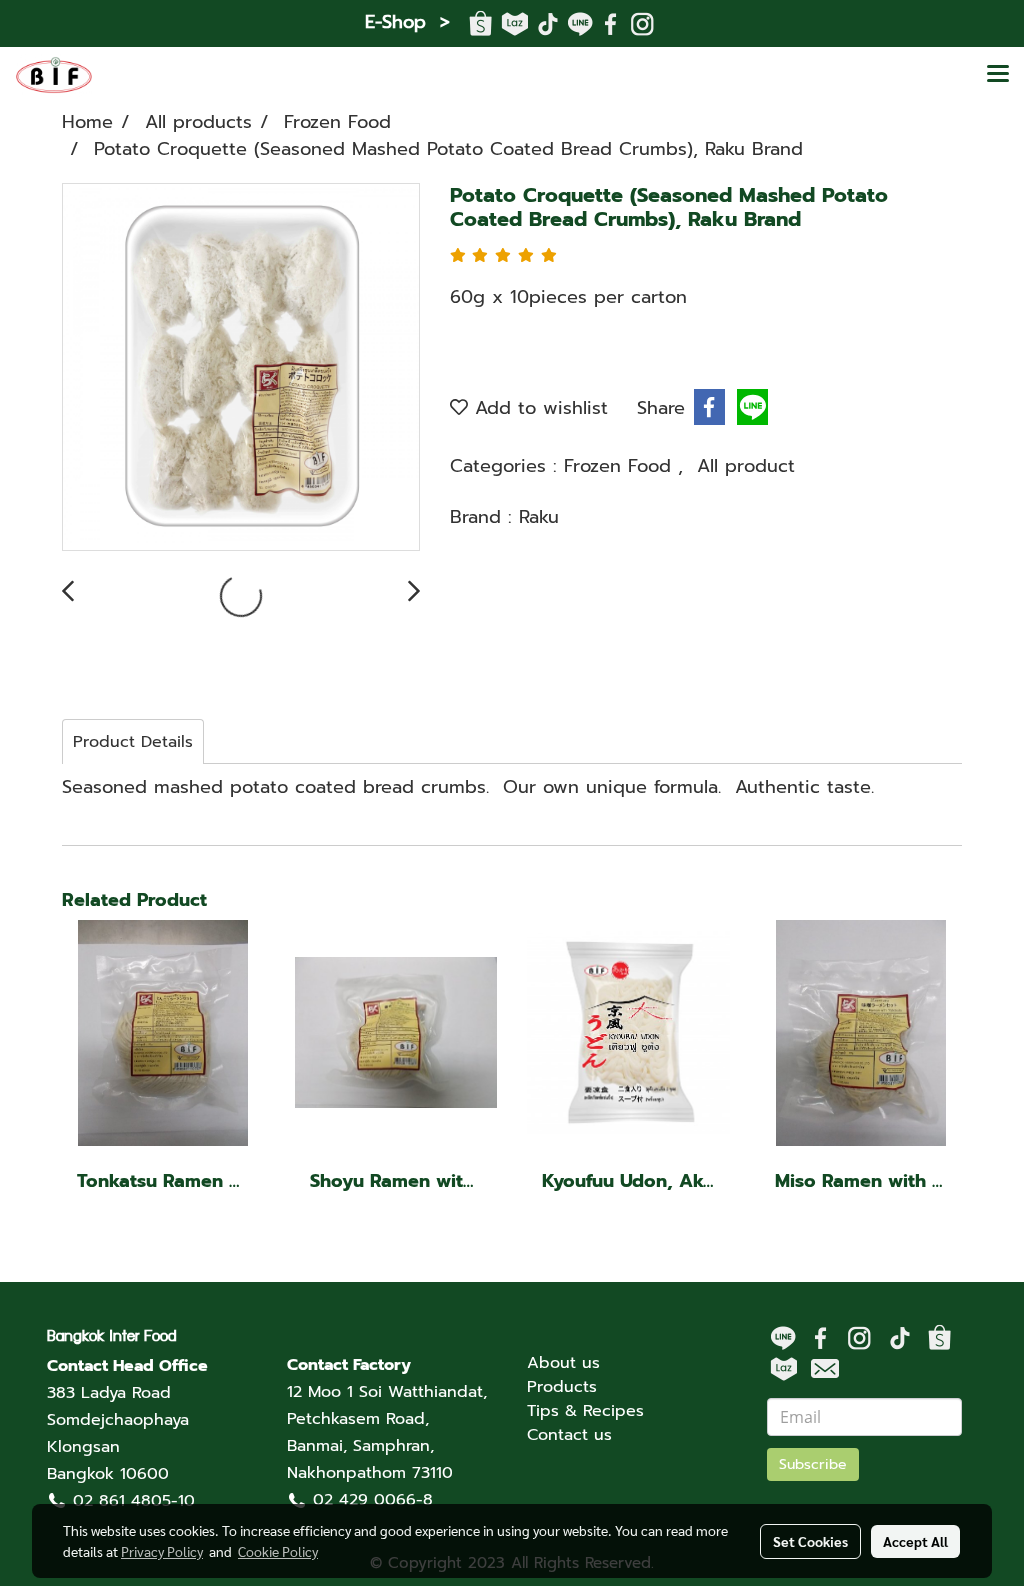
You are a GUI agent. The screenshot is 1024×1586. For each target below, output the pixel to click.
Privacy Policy (162, 1551)
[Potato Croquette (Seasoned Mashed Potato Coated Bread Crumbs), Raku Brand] (241, 368)
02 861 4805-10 (134, 1501)
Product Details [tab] (133, 742)
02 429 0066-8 (373, 1500)
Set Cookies (810, 1541)
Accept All (915, 1541)
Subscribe (813, 1464)
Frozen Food (621, 466)
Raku (539, 517)
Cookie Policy (278, 1551)
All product (746, 466)
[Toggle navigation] (998, 75)
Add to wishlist (538, 408)
